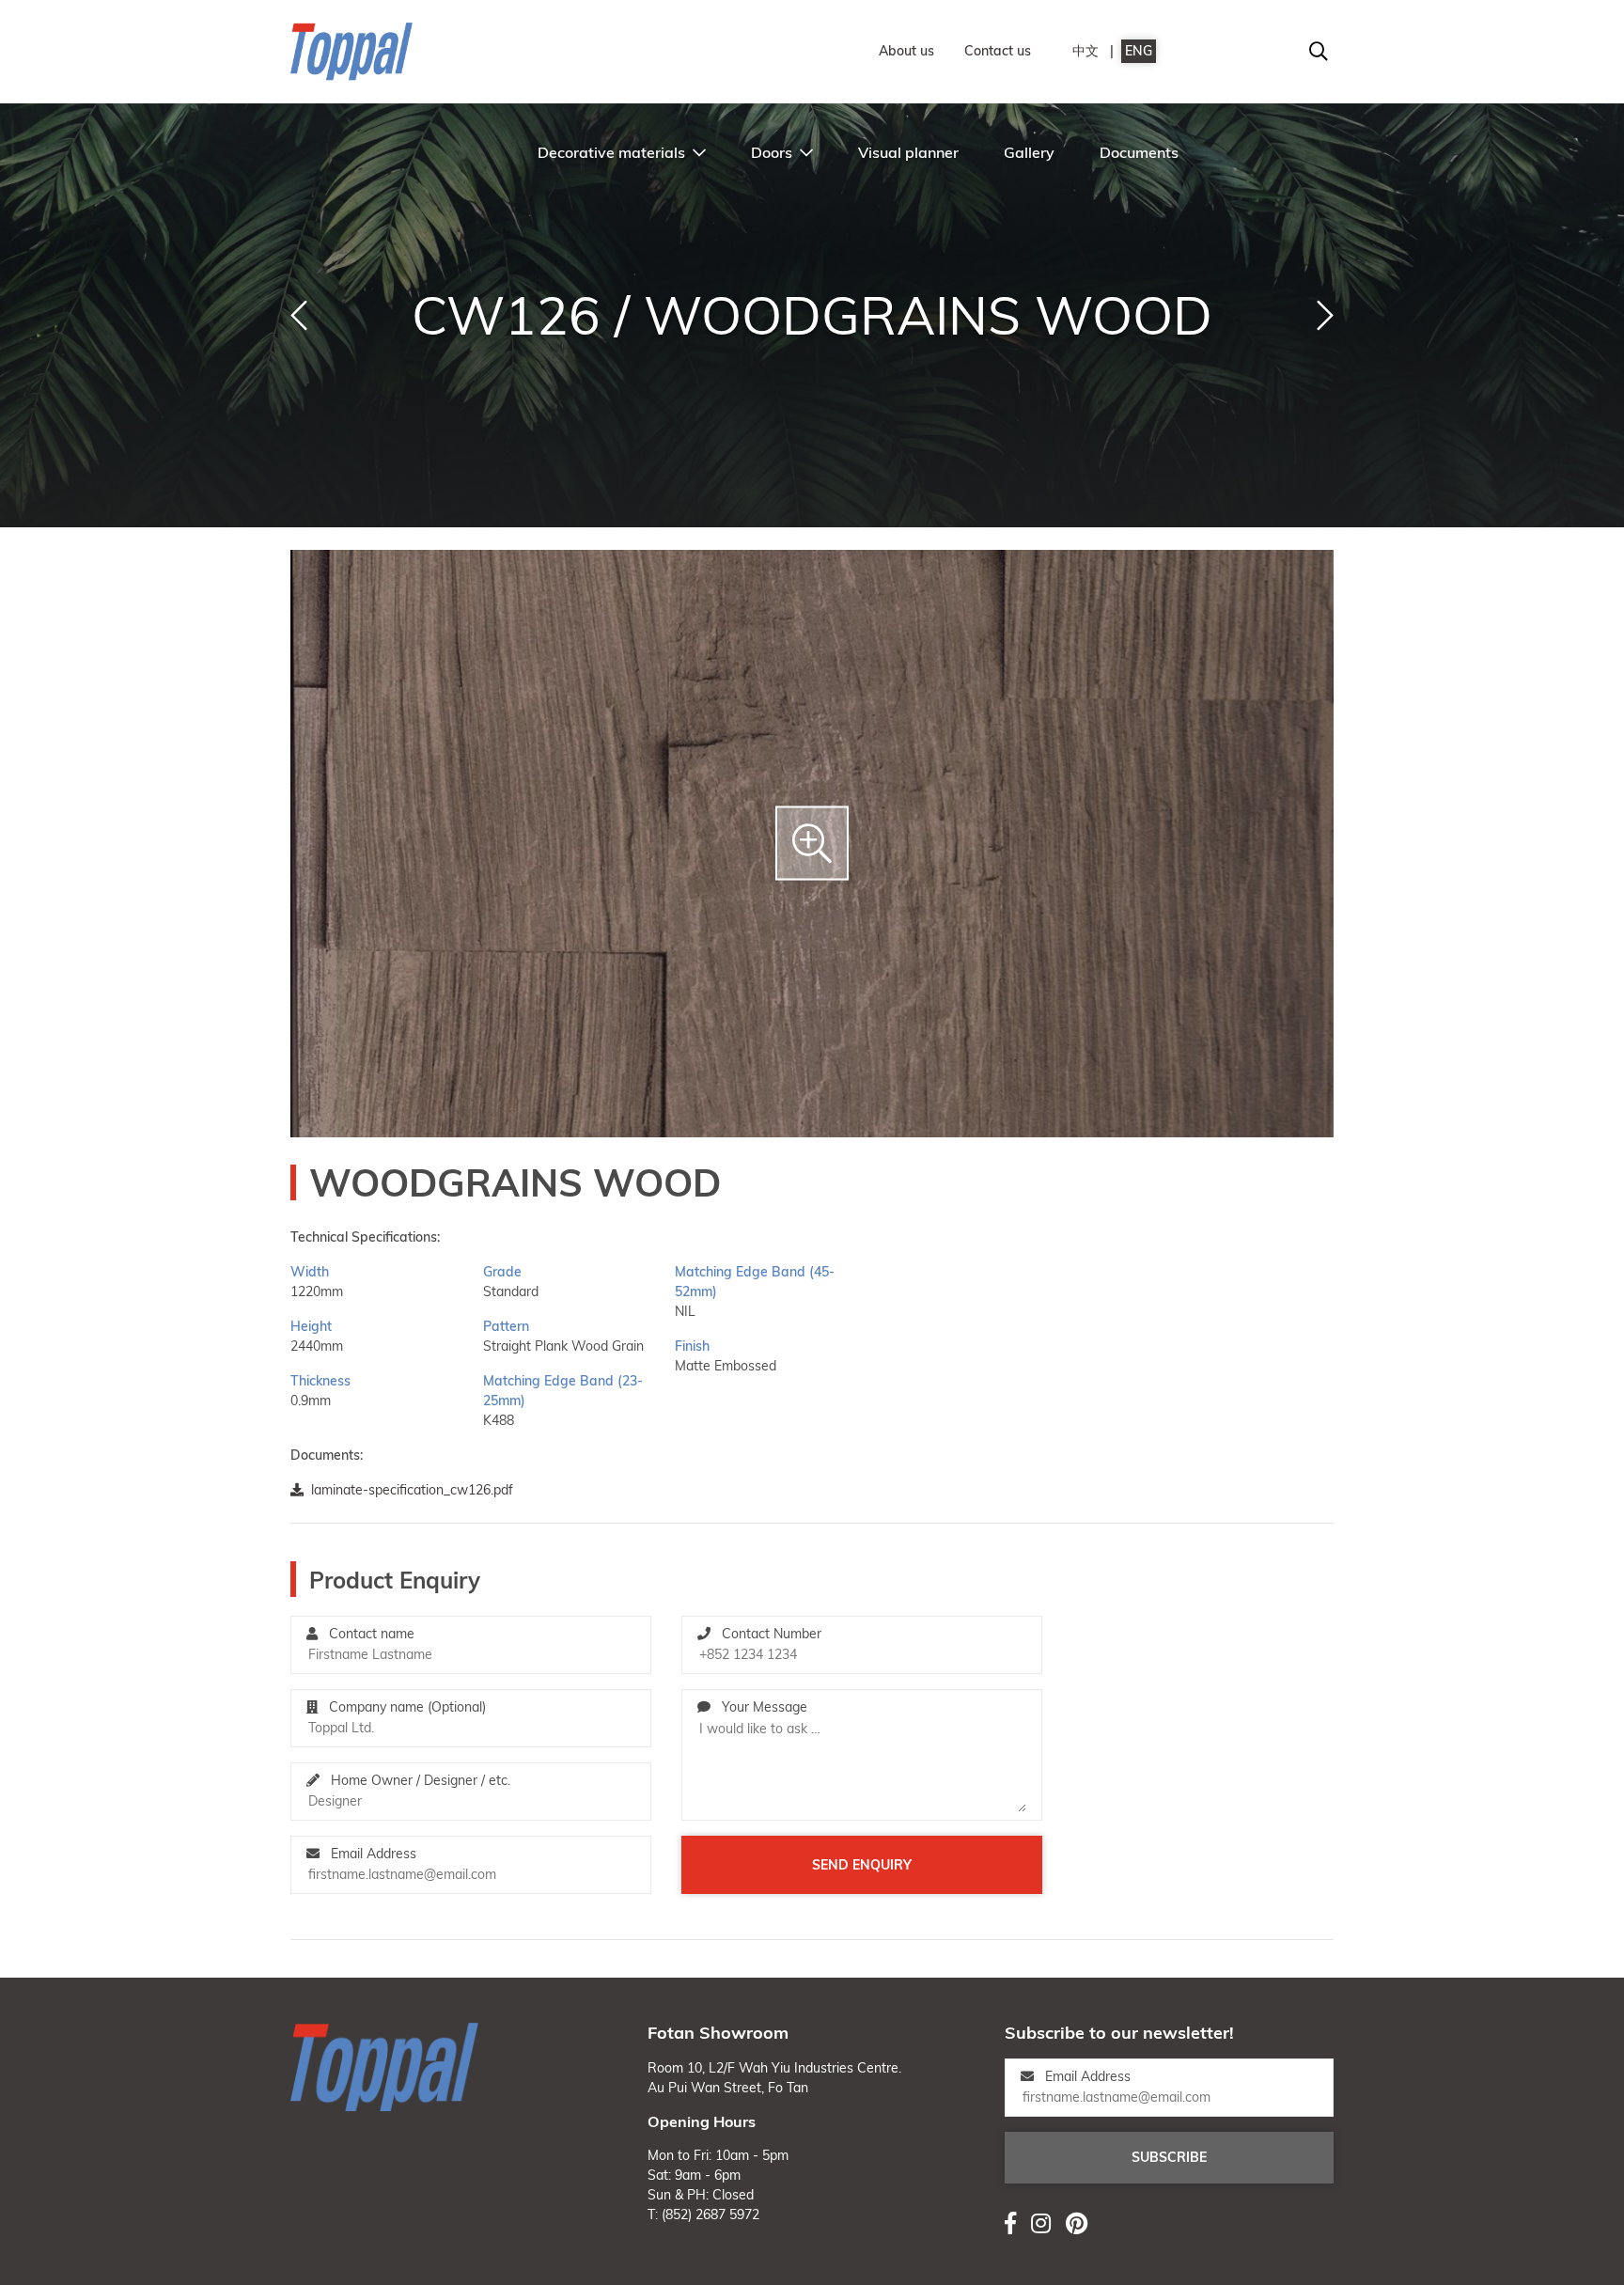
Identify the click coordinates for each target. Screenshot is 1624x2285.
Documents (1139, 152)
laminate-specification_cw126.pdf (412, 1490)
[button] (299, 316)
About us (906, 51)
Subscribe (1169, 2157)
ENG (1139, 51)
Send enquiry (862, 1865)
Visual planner (908, 152)
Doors (772, 152)
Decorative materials (611, 152)
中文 (1085, 51)
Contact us (998, 51)
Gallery (1029, 152)
